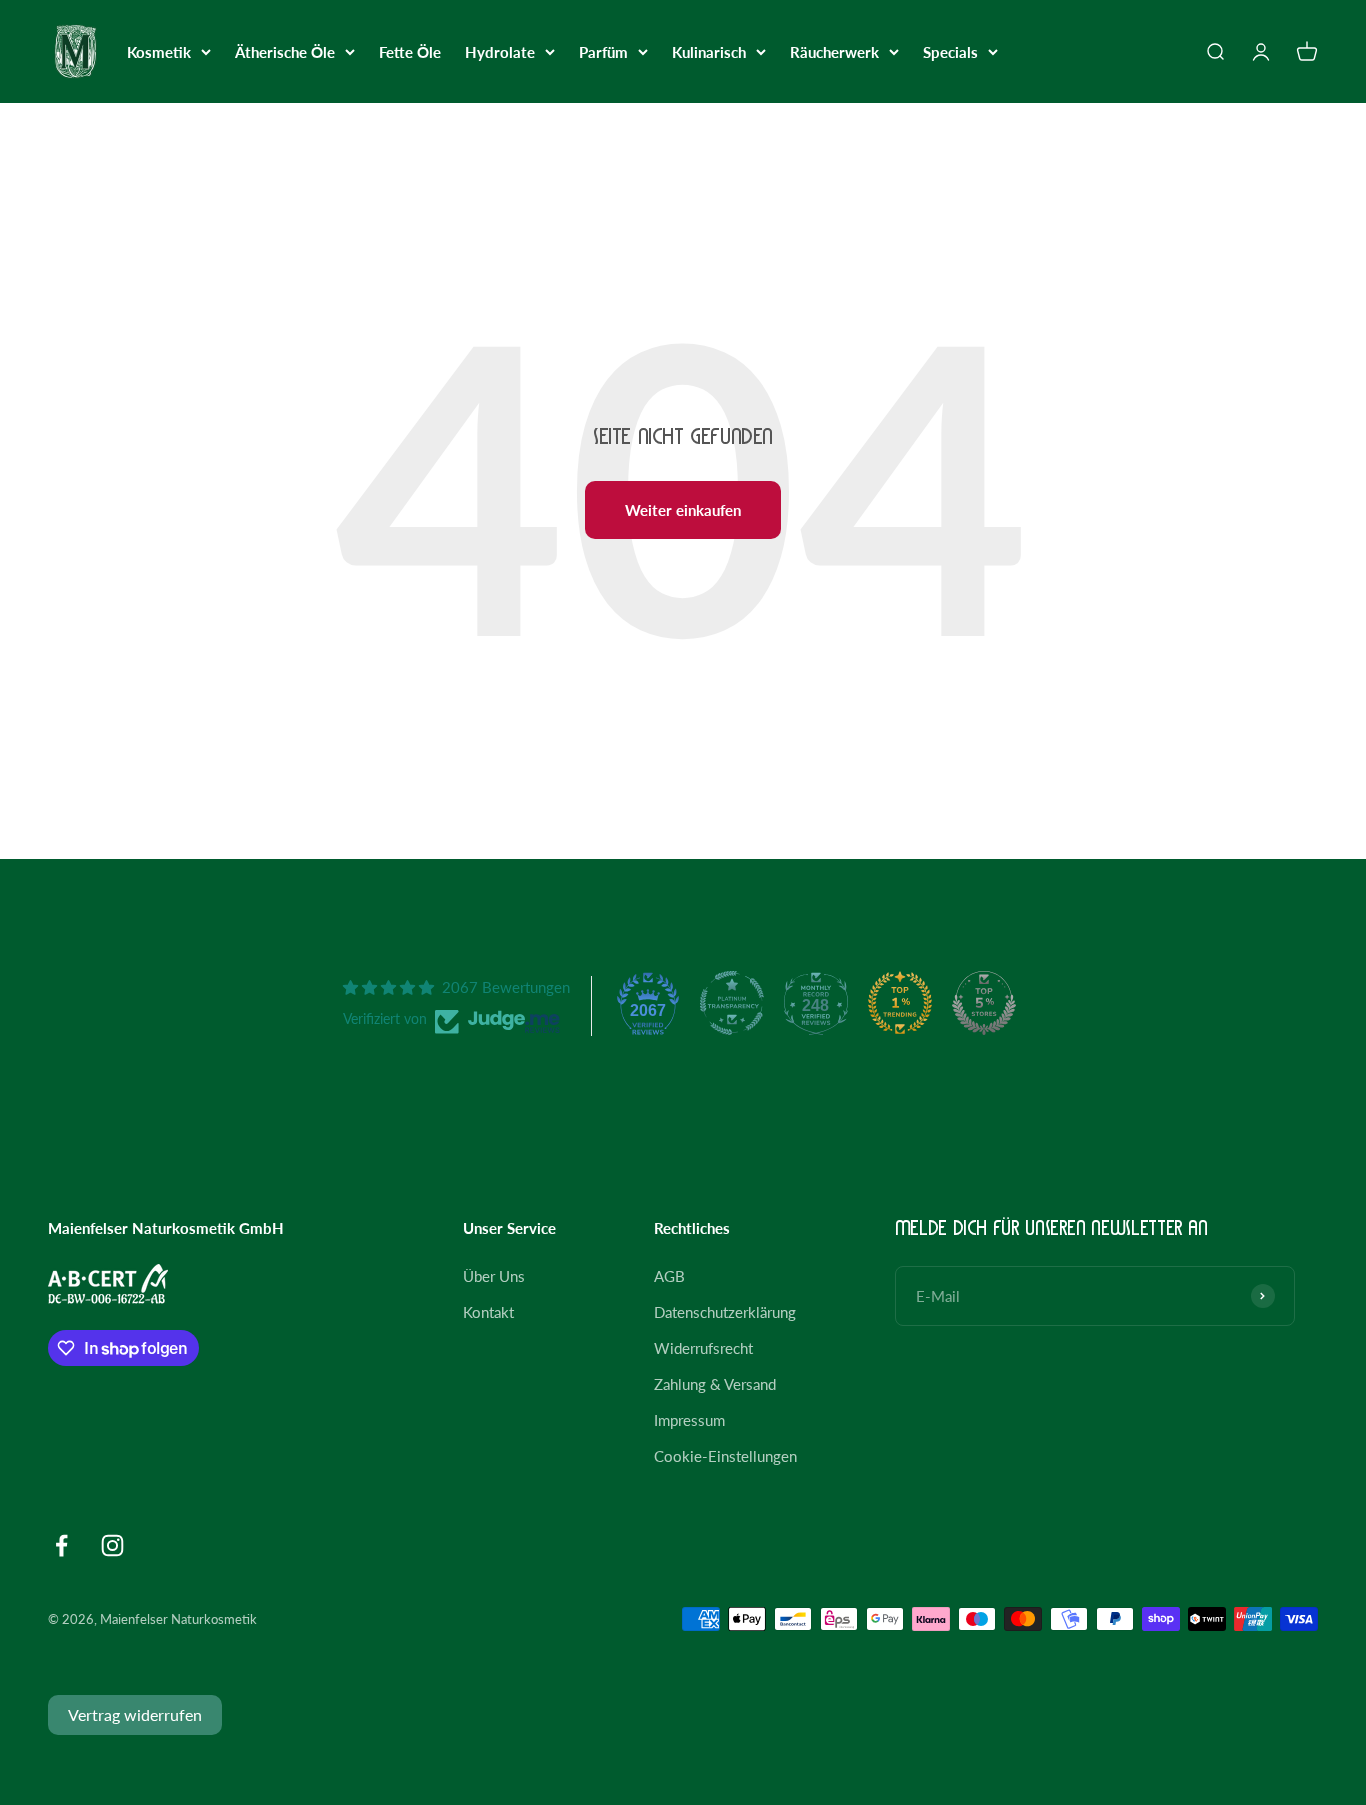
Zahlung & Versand (715, 1384)
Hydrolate (500, 52)
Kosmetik (159, 52)
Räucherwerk (834, 52)
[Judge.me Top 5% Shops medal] (984, 1003)
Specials (950, 52)
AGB (669, 1276)
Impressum (689, 1420)
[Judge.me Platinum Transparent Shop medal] (732, 1003)
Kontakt (488, 1312)
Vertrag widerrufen (135, 1714)
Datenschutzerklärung (725, 1312)
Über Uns (494, 1276)
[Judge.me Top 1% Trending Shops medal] (900, 1003)
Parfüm (603, 52)
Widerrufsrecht (703, 1348)
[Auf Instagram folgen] (112, 1545)
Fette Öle (410, 52)
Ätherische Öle (285, 52)
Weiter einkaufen (683, 510)
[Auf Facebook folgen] (61, 1545)
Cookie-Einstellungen (725, 1456)
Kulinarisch (709, 52)
